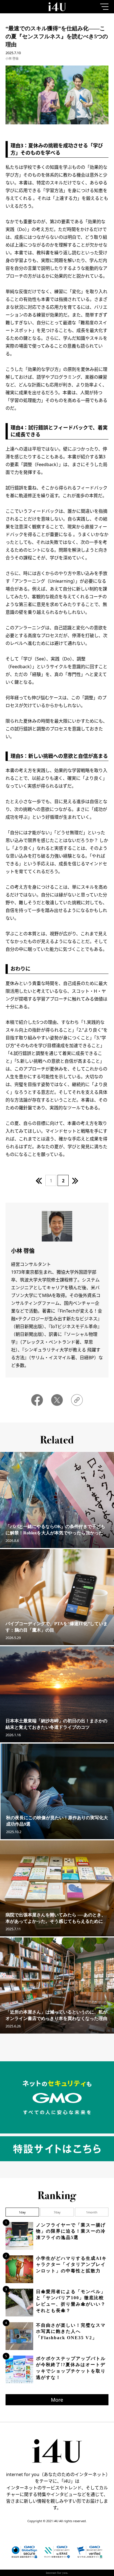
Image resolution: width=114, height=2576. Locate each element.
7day (57, 2212)
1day (22, 2212)
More (57, 2400)
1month (92, 2212)
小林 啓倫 (12, 58)
